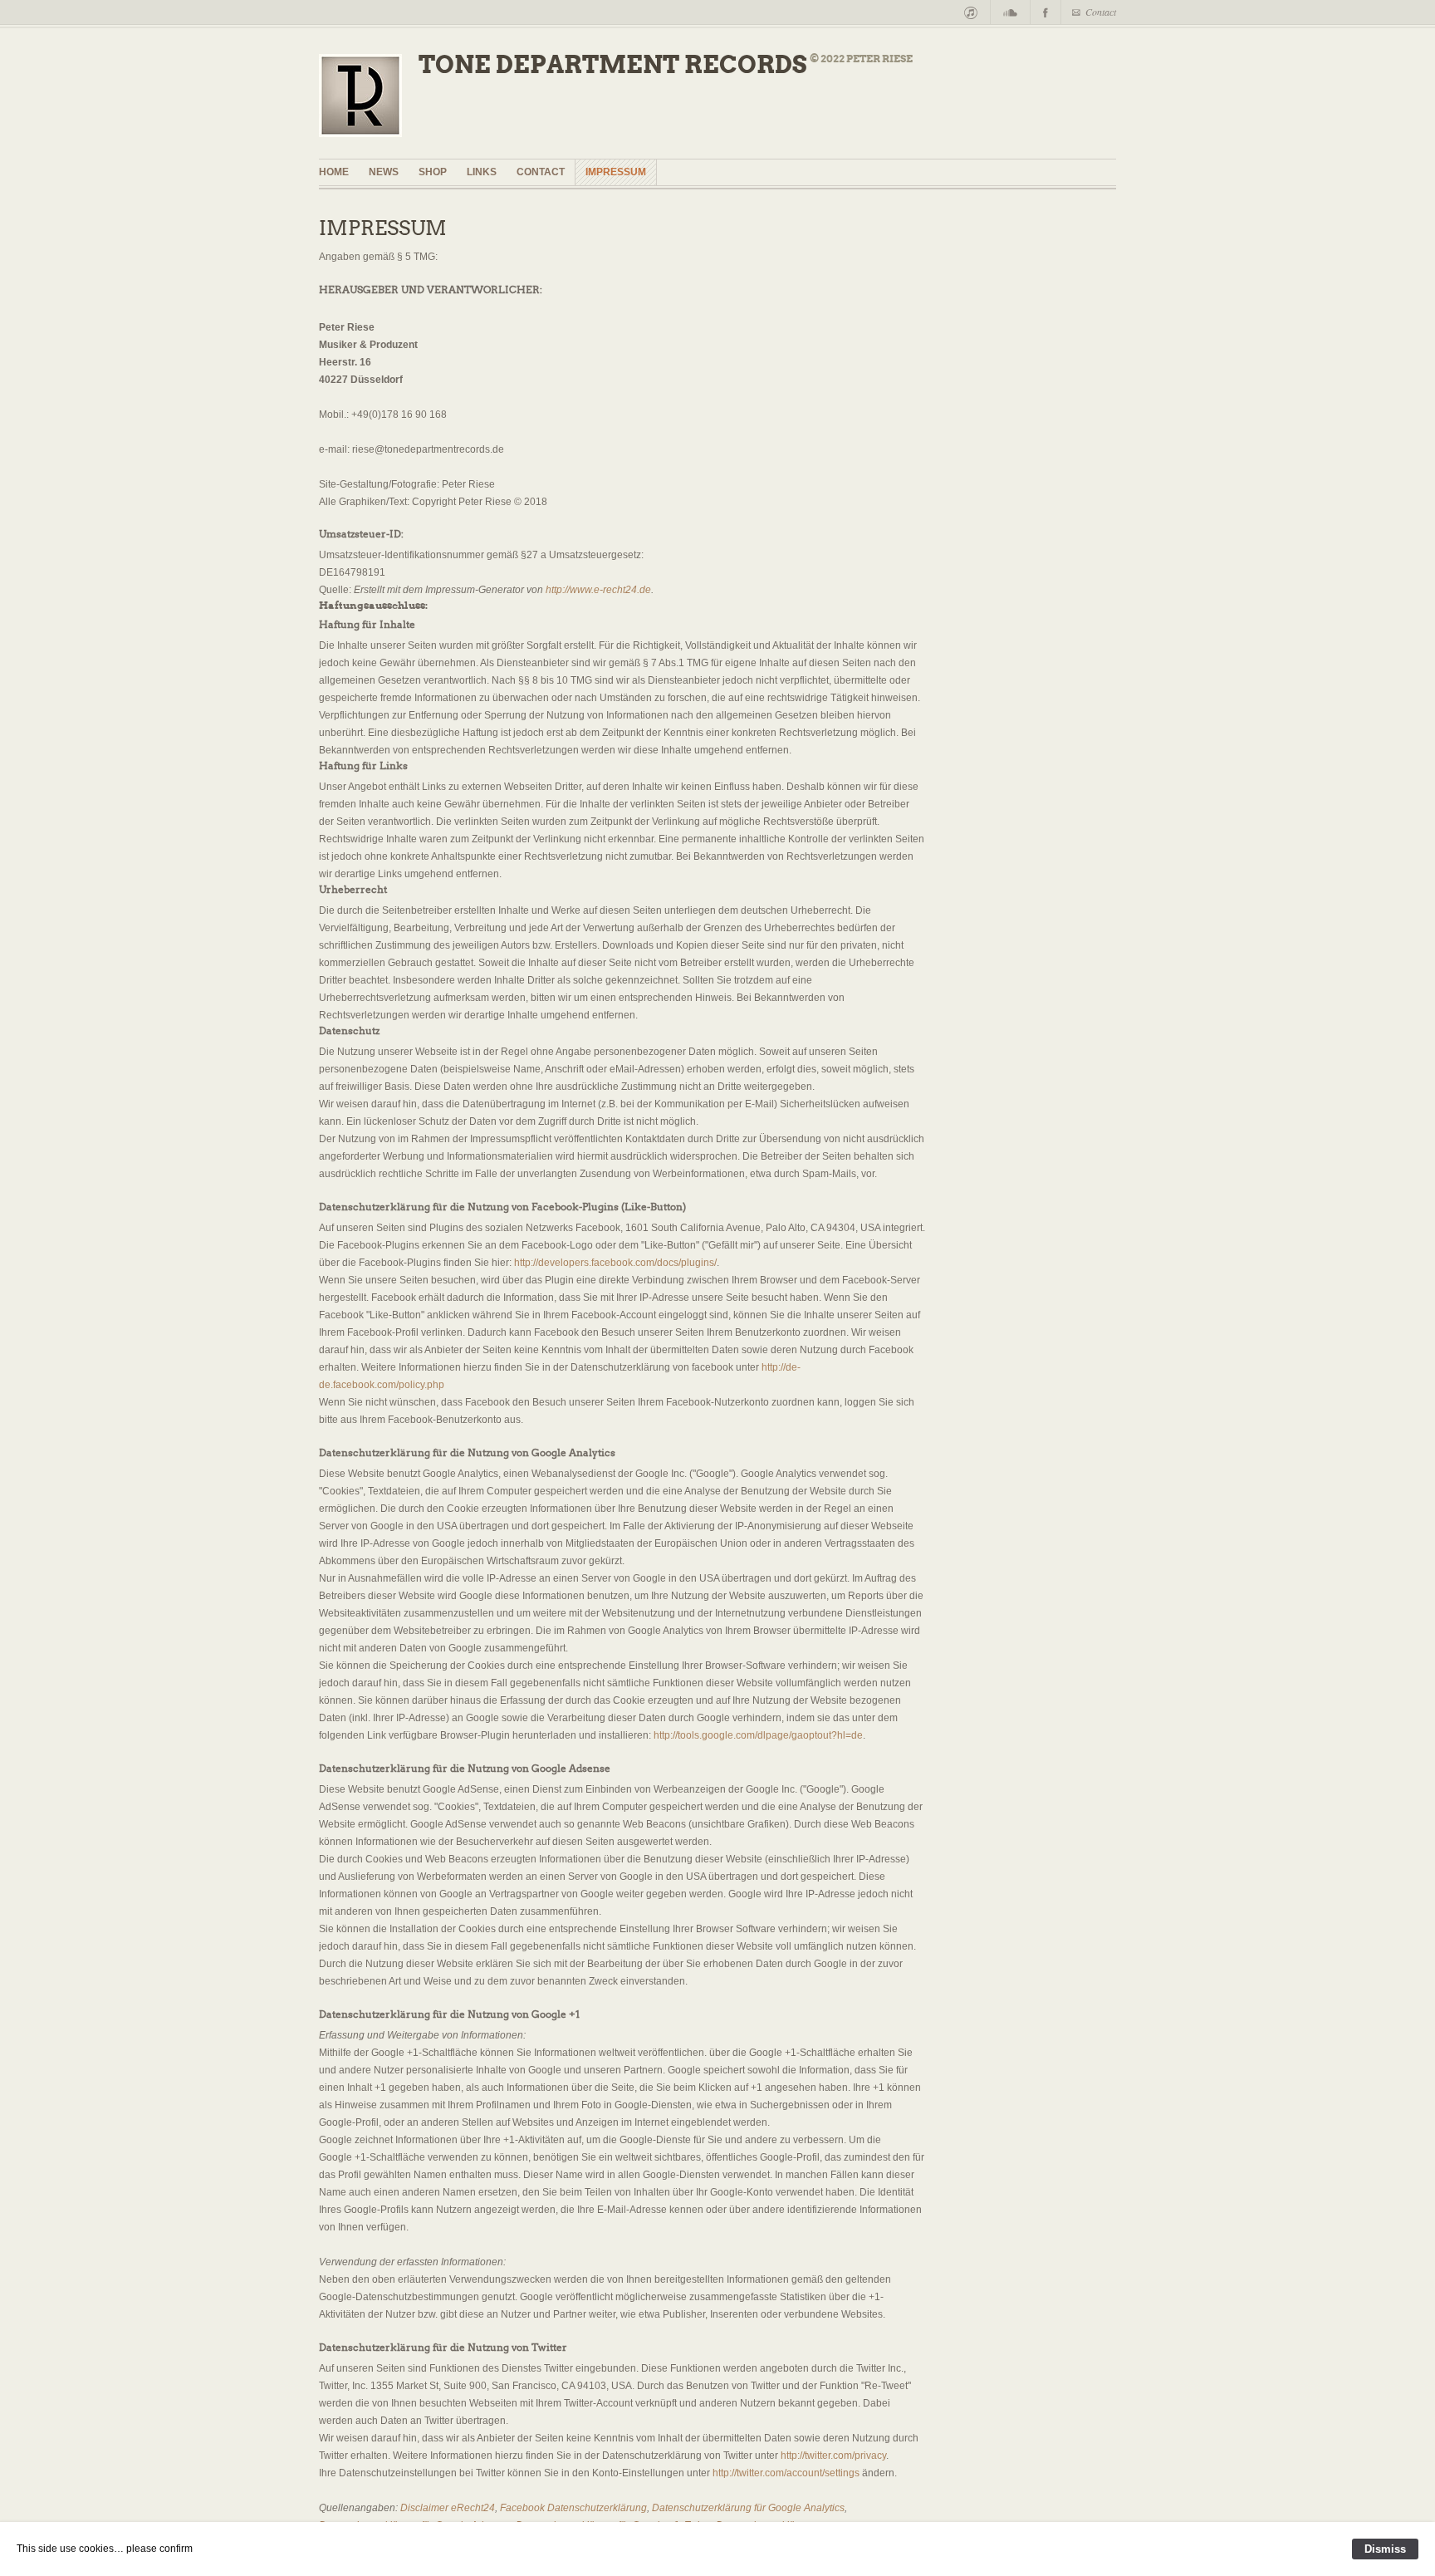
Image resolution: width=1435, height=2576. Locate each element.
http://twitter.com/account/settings (786, 2473)
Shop (433, 172)
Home (334, 172)
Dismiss (1385, 2549)
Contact (1101, 12)
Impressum (616, 172)
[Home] (369, 100)
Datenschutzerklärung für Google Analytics (748, 2508)
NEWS (384, 172)
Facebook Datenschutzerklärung (573, 2508)
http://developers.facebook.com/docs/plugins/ (615, 1263)
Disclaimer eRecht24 (448, 2508)
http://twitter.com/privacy (833, 2456)
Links (482, 172)
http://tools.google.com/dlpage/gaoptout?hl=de (758, 1735)
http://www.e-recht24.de (598, 590)
